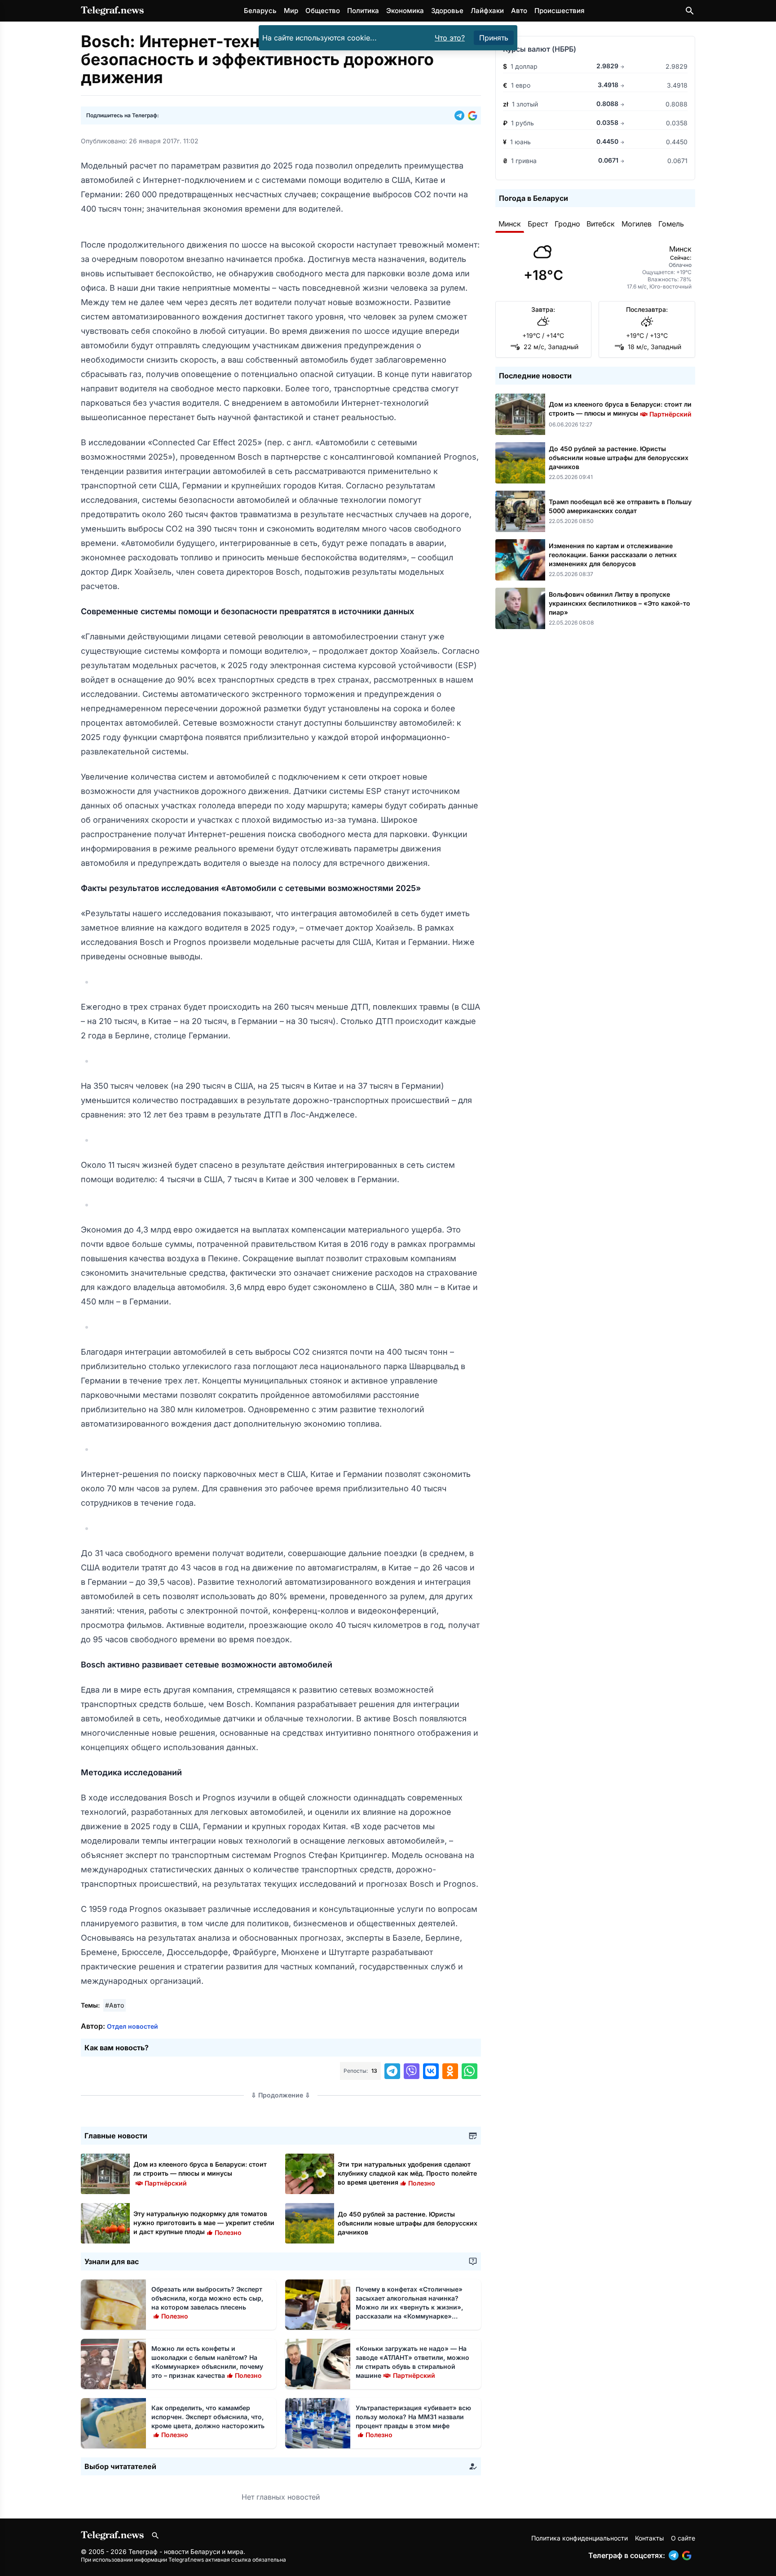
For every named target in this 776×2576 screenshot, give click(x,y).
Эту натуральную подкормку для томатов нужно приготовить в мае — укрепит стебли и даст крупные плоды (204, 2223)
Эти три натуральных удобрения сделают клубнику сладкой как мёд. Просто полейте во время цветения (407, 2173)
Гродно (567, 224)
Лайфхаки (487, 11)
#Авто (115, 2005)
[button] (461, 115)
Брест (538, 224)
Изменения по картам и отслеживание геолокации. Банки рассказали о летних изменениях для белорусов (613, 555)
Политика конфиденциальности (580, 2538)
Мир (291, 11)
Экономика (405, 11)
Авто (519, 11)
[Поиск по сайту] (690, 11)
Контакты (649, 2538)
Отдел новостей (132, 2026)
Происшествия (559, 11)
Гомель (671, 224)
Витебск (601, 224)
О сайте (683, 2538)
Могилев (637, 224)
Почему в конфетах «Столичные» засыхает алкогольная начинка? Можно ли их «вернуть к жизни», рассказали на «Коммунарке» (409, 2307)
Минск (510, 224)
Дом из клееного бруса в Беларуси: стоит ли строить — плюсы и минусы (200, 2173)
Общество (323, 11)
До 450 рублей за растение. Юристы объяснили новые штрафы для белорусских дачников (408, 2223)
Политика (363, 11)
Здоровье (447, 11)
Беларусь (260, 11)
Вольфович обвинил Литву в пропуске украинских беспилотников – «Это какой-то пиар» (619, 603)
